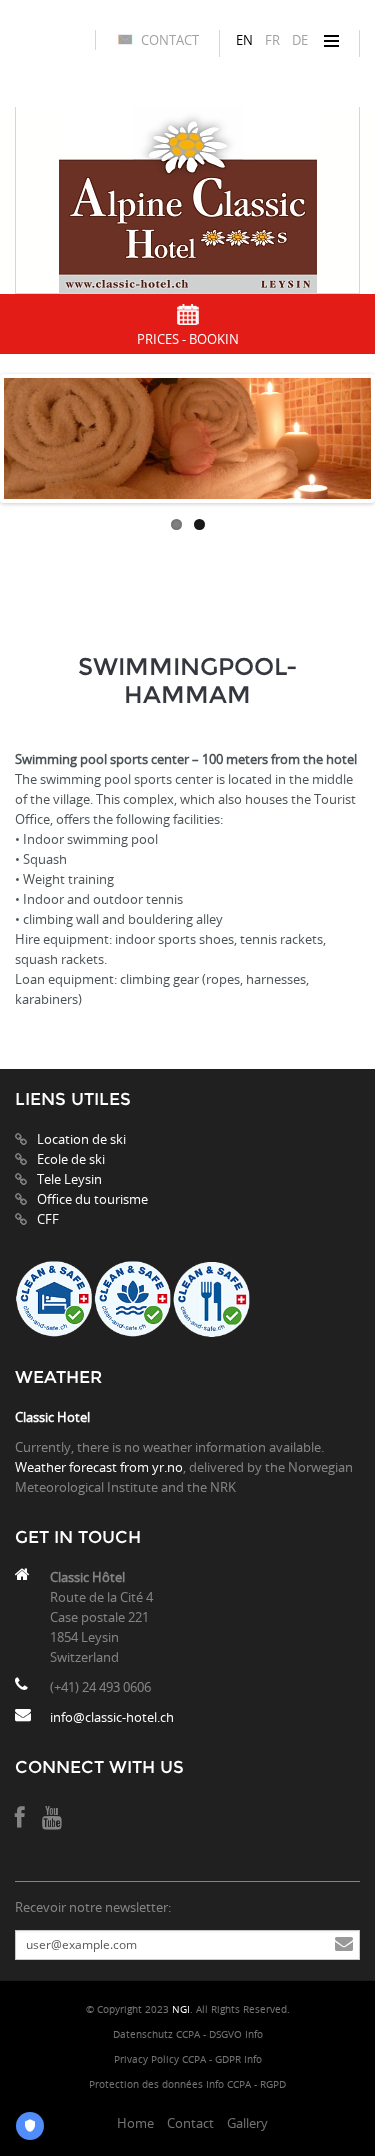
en (244, 40)
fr (272, 40)
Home (135, 2123)
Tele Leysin (69, 1179)
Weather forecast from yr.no (99, 1467)
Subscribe (344, 1945)
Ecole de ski (71, 1159)
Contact (170, 40)
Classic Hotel (52, 1417)
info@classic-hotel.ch (112, 1717)
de (300, 40)
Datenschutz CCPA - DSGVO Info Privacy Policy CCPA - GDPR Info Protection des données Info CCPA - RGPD (187, 2059)
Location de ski (81, 1139)
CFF (48, 1219)
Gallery (247, 2123)
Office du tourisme (92, 1199)
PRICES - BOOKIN (188, 339)
